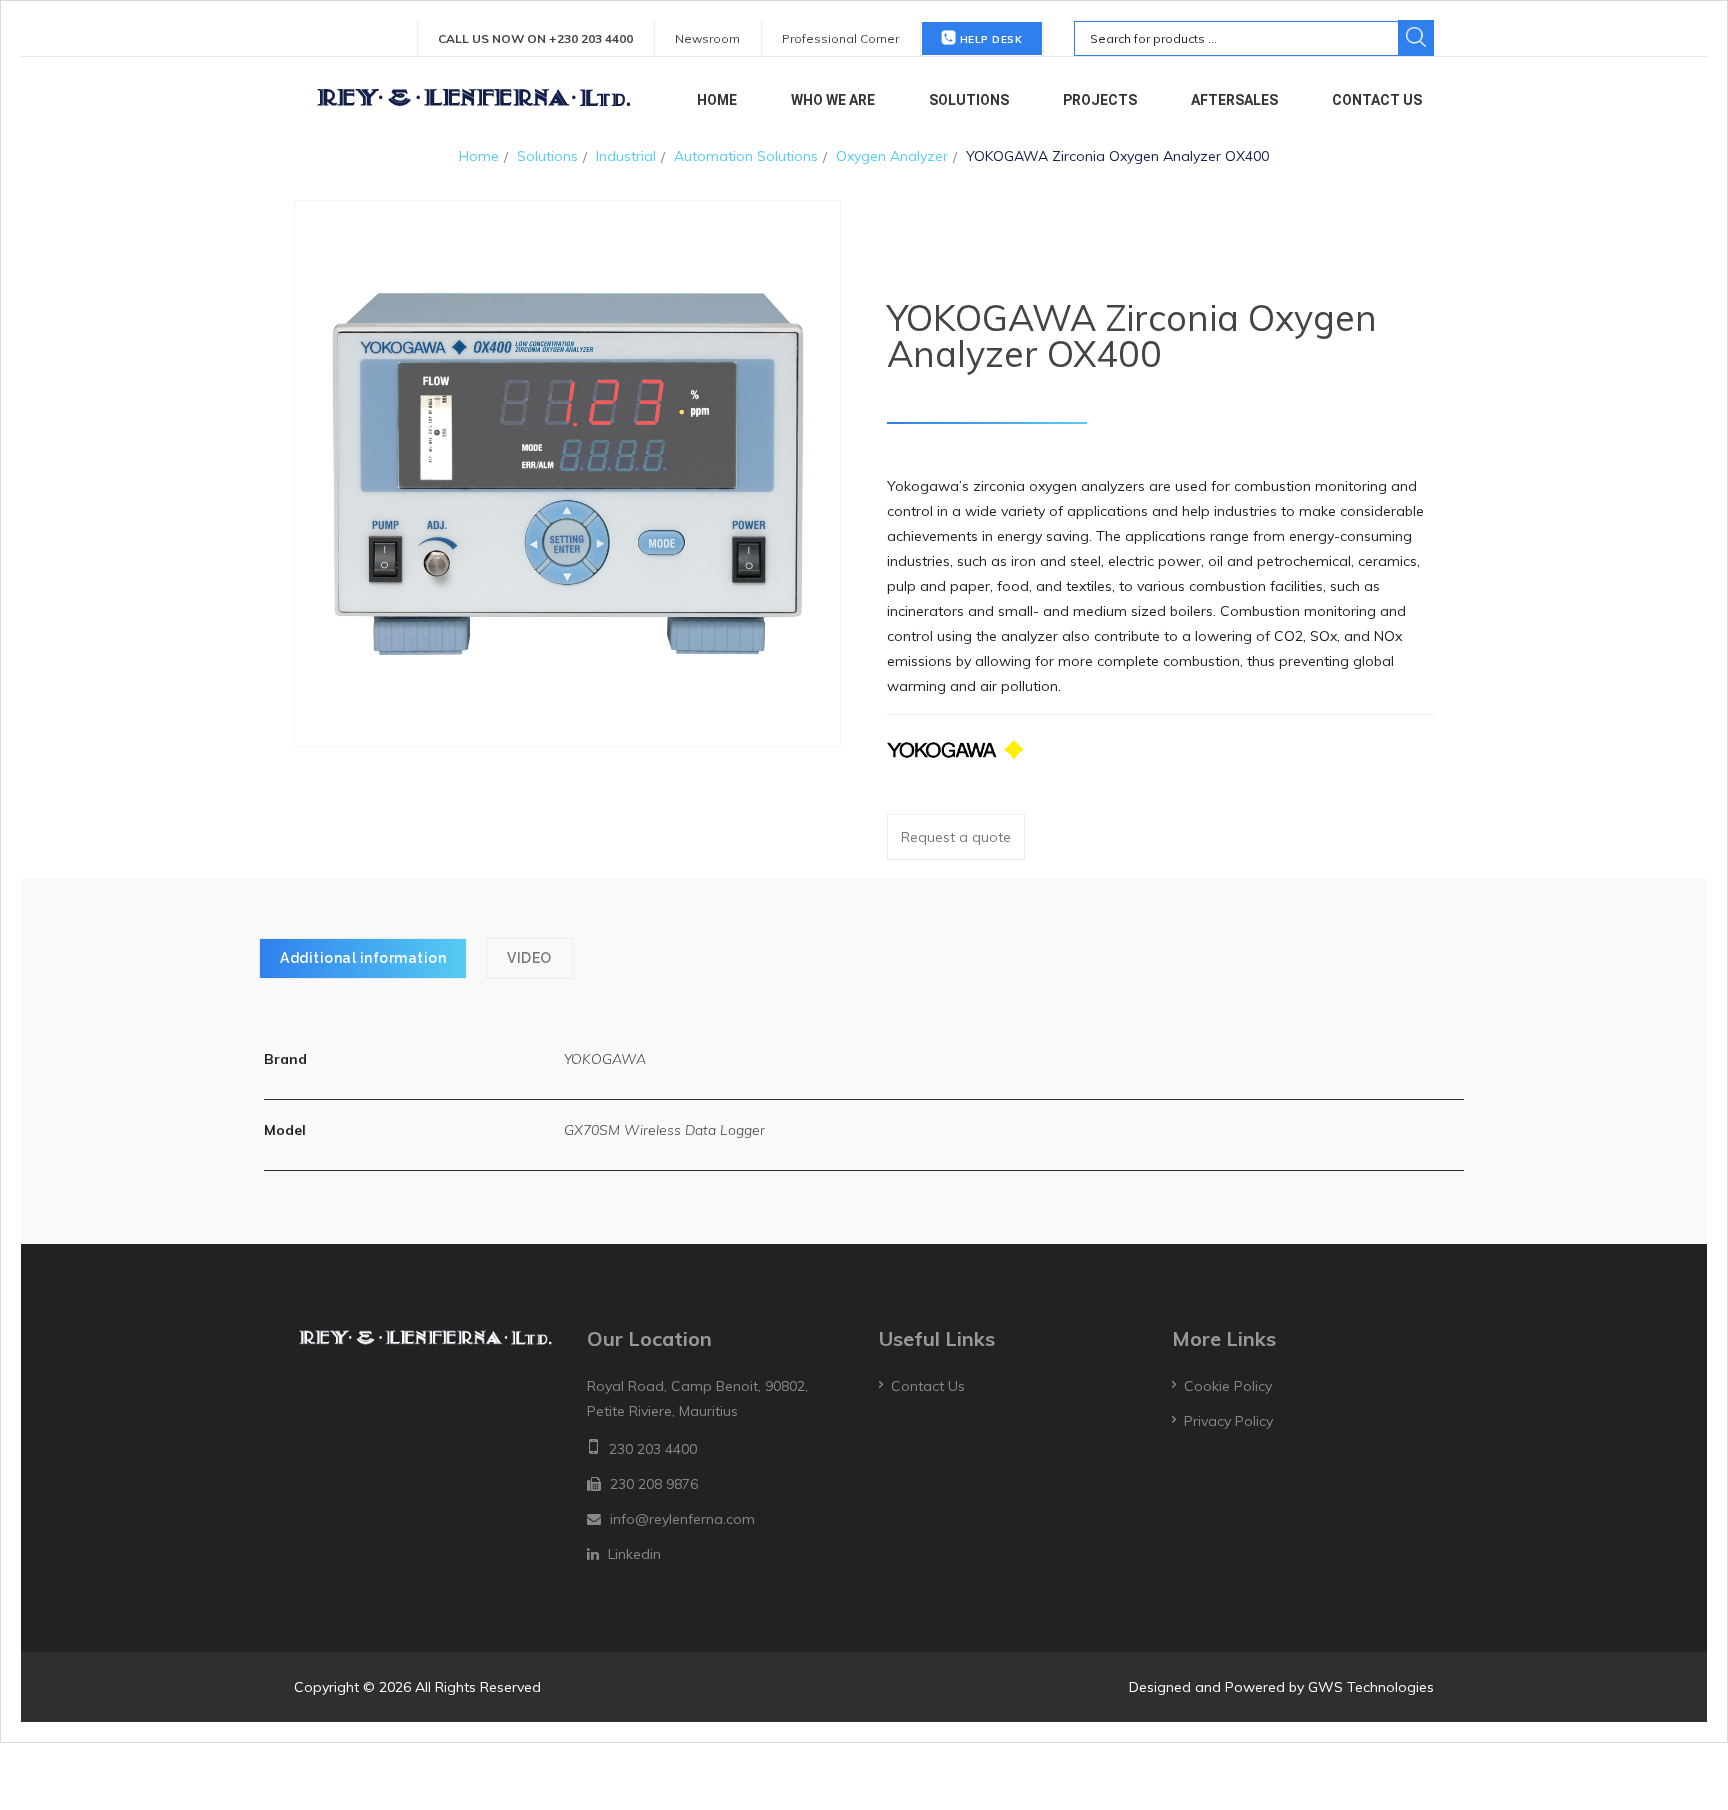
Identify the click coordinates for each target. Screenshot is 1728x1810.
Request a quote (956, 837)
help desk (989, 39)
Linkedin (634, 1554)
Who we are (833, 100)
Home (717, 100)
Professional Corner (840, 38)
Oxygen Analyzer (892, 156)
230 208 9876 (654, 1484)
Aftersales (1234, 100)
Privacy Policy (1228, 1421)
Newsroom (707, 38)
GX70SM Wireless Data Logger (664, 1130)
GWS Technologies (1371, 1687)
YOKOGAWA (605, 1059)
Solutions (969, 100)
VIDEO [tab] (529, 958)
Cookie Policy (1228, 1386)
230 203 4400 (653, 1449)
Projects (1100, 100)
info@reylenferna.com (682, 1519)
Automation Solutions (746, 156)
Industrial (626, 156)
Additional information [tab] (363, 958)
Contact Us (1377, 100)
